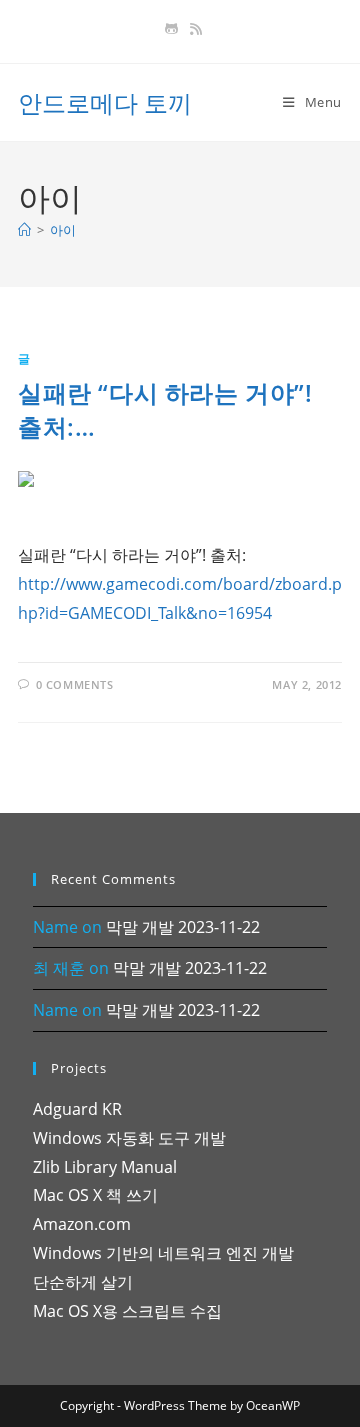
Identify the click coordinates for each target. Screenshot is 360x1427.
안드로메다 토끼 (105, 102)
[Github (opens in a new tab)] (171, 29)
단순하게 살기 (83, 1282)
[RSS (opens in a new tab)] (193, 29)
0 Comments (75, 684)
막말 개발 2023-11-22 (183, 927)
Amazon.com (82, 1224)
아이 (63, 230)
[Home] (24, 230)
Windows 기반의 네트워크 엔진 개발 (163, 1253)
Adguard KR (77, 1109)
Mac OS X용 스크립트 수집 (127, 1311)
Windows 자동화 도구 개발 (129, 1138)
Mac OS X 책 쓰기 (95, 1195)
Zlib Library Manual (105, 1167)
